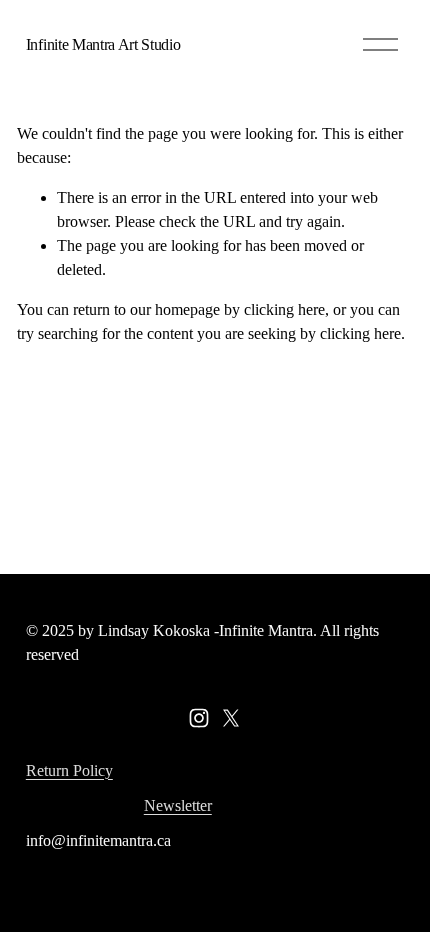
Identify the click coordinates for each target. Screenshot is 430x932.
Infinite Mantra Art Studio (103, 44)
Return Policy (69, 770)
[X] (231, 718)
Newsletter (178, 805)
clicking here (284, 309)
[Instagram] (199, 718)
